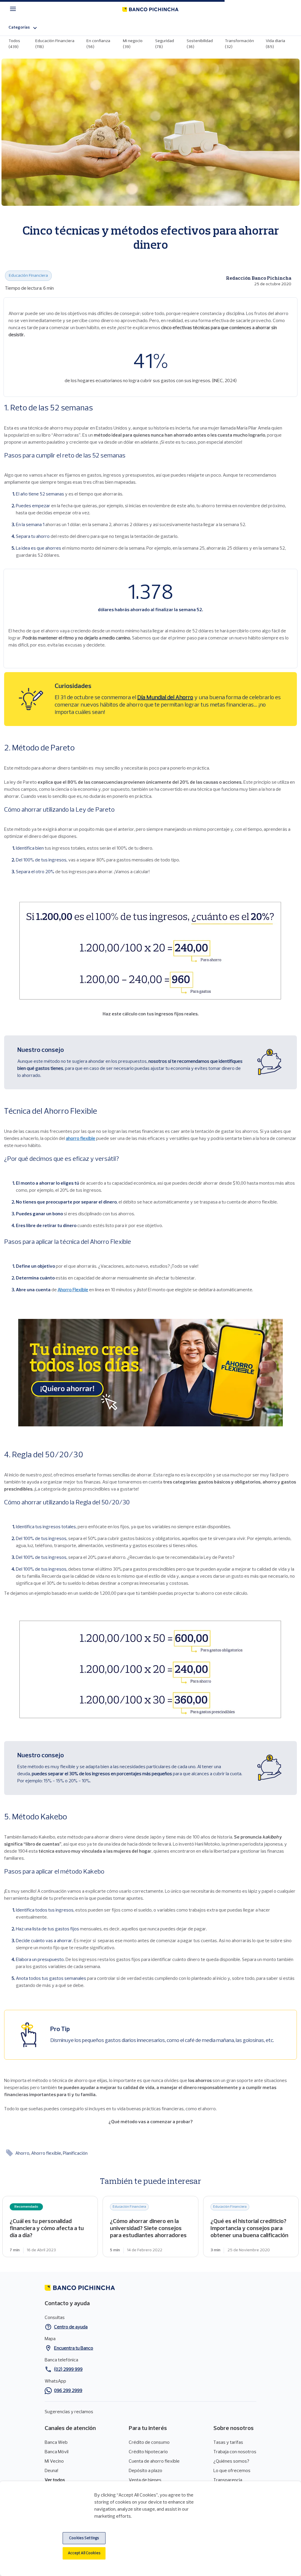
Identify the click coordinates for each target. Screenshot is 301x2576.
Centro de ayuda (71, 2327)
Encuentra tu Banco (74, 2348)
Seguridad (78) (165, 44)
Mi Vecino (54, 2461)
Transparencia (228, 2480)
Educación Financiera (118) (55, 44)
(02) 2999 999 (68, 2370)
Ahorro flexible (47, 2154)
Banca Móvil (57, 2452)
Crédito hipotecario (148, 2452)
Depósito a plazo (146, 2471)
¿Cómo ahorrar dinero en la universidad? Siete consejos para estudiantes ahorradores (150, 2227)
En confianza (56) (98, 44)
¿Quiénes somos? (231, 2461)
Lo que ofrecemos (232, 2471)
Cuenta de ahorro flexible (154, 2461)
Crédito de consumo (149, 2443)
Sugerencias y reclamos (69, 2412)
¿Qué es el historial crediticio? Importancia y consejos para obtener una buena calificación (251, 2227)
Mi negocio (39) (133, 44)
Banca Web (56, 2443)
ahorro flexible (81, 1139)
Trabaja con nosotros (235, 2452)
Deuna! (51, 2471)
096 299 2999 (68, 2391)
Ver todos (55, 2480)
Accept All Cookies (84, 2553)
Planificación (75, 2154)
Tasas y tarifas (228, 2443)
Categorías (19, 28)
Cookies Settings (84, 2538)
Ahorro (23, 2154)
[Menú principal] (15, 9)
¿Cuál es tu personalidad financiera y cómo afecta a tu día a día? (50, 2227)
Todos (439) (14, 44)
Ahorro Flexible (73, 1290)
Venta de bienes (145, 2480)
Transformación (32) (239, 44)
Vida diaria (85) (275, 44)
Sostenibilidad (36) (200, 44)
